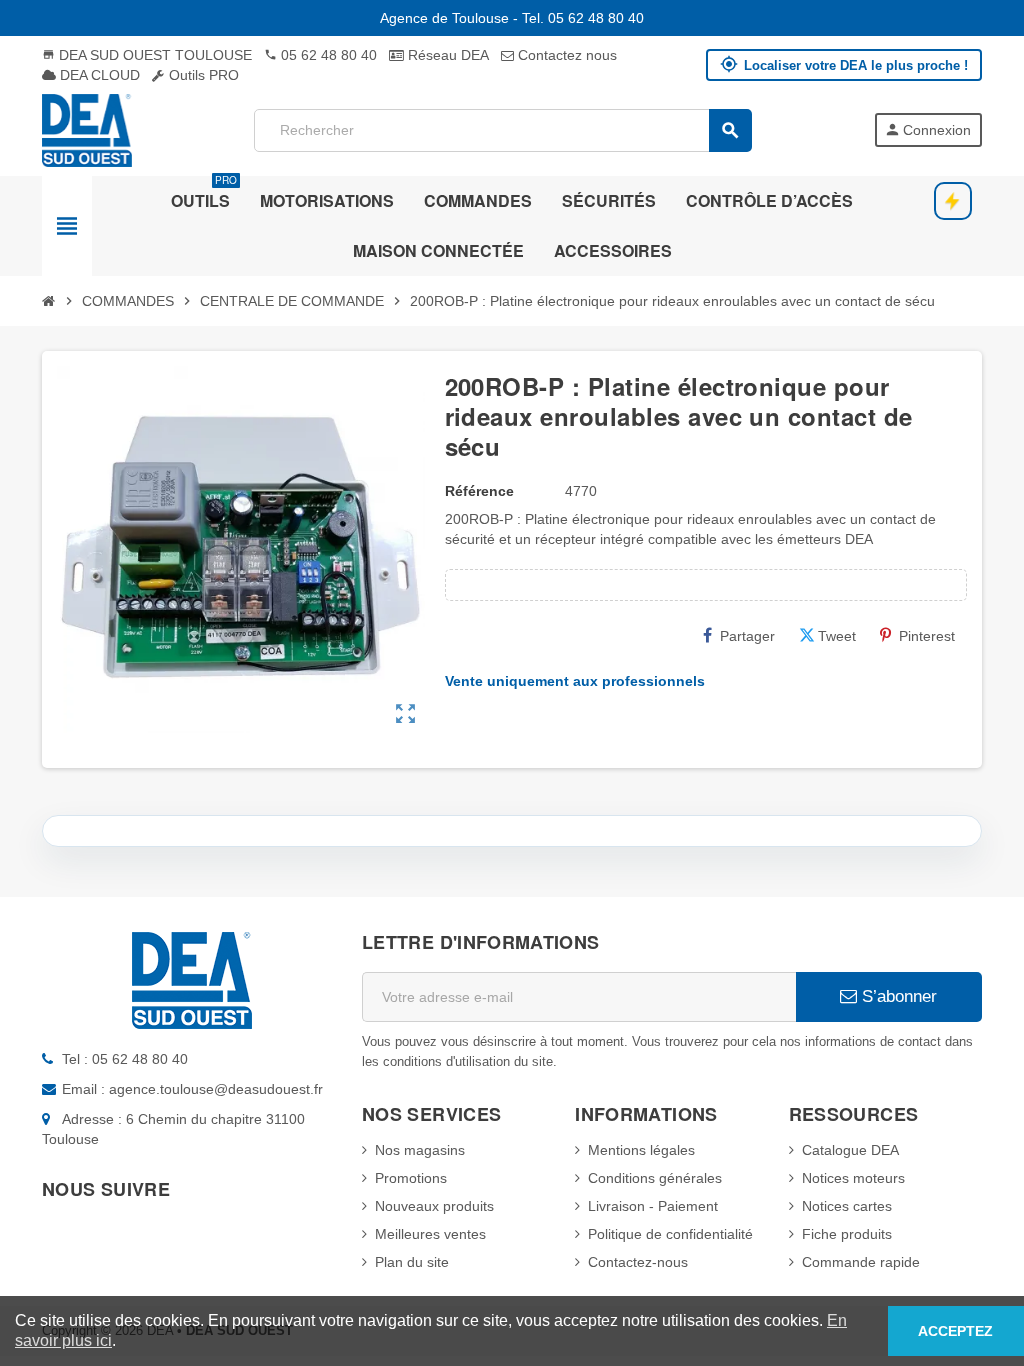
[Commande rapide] (953, 201)
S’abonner (897, 996)
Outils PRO (202, 75)
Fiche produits (847, 1234)
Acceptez (955, 1331)
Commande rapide (861, 1262)
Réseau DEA (446, 55)
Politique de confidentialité (670, 1234)
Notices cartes (847, 1206)
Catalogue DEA (850, 1150)
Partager (747, 636)
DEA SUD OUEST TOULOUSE (147, 55)
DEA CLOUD (98, 75)
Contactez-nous (638, 1262)
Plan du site (412, 1262)
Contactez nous (565, 55)
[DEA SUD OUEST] (87, 129)
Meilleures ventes (430, 1234)
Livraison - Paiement (653, 1206)
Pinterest (927, 636)
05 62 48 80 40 (320, 55)
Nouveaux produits (434, 1206)
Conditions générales (655, 1178)
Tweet (837, 636)
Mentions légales (641, 1150)
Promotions (411, 1178)
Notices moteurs (853, 1178)
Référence (479, 491)
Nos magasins (420, 1150)
